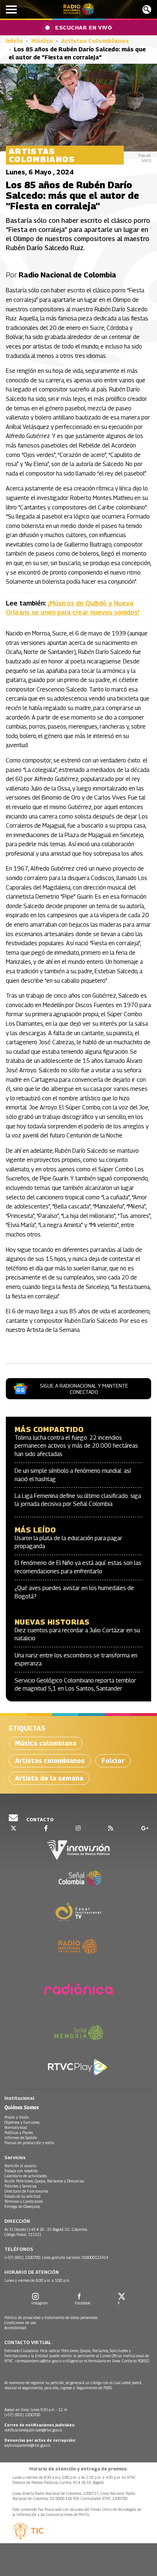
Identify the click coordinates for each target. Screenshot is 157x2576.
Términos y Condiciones (24, 2201)
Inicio (14, 41)
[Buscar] (147, 9)
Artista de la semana (49, 1778)
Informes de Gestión (21, 2138)
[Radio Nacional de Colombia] (79, 9)
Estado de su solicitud (22, 2196)
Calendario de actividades (26, 2176)
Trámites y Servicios (20, 2186)
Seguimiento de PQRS (94, 2388)
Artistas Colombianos (95, 41)
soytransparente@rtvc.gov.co (27, 2445)
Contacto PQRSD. (136, 2361)
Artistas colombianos (50, 1761)
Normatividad (16, 2127)
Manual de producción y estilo (29, 2143)
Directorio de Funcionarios (26, 2191)
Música (42, 41)
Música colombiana (46, 1743)
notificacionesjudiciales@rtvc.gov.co (33, 2430)
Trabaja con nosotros (21, 2171)
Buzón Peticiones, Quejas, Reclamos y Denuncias (44, 2181)
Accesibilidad (15, 2328)
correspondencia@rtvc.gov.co (39, 2361)
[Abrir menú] (11, 9)
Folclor (113, 1761)
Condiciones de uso (20, 2323)
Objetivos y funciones (22, 2122)
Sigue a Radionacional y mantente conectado (84, 1389)
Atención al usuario (20, 2166)
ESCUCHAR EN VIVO (83, 27)
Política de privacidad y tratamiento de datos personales (51, 2317)
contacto (39, 1819)
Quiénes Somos (22, 2107)
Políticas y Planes (19, 2133)
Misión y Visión (17, 2117)
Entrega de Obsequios (22, 2206)
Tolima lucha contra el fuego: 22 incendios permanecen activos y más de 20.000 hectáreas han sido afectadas (76, 1446)
